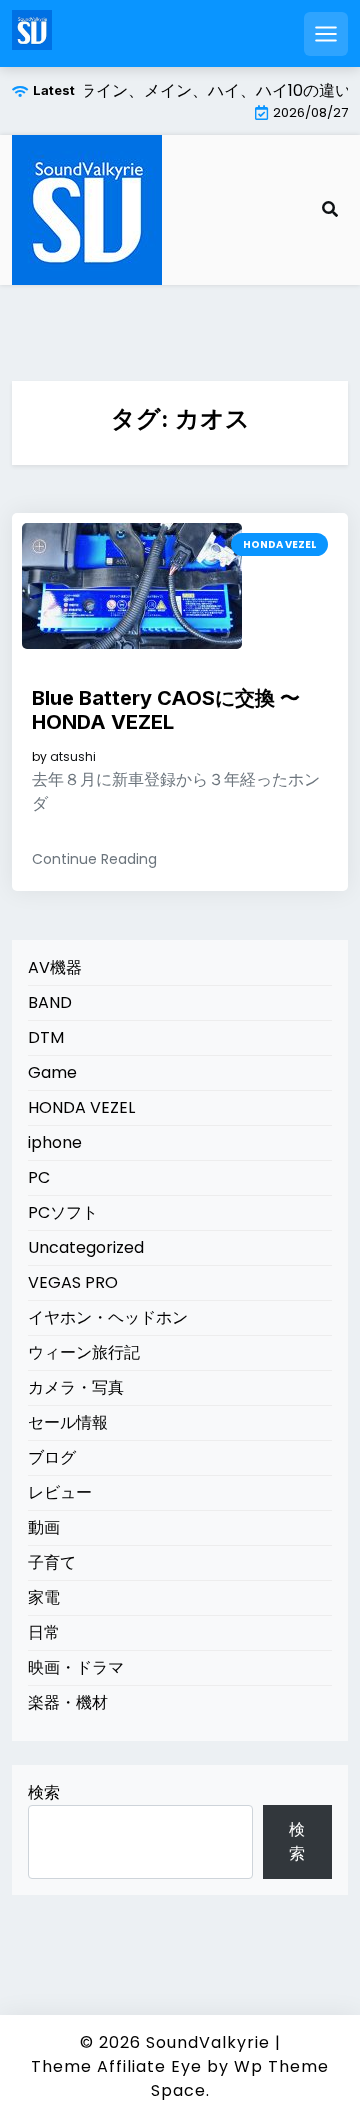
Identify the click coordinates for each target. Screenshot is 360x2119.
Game (52, 1072)
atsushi (73, 757)
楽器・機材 (68, 1702)
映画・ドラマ (76, 1667)
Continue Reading (94, 859)
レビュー (60, 1492)
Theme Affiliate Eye (116, 2066)
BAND (50, 1002)
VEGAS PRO (73, 1282)
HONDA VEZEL (279, 544)
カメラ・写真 (76, 1387)
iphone (55, 1142)
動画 (44, 1527)
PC (39, 1177)
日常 (44, 1632)
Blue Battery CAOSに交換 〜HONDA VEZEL (166, 710)
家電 (44, 1597)
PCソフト (63, 1212)
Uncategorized (86, 1247)
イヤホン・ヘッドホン (108, 1317)
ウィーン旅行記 (84, 1352)
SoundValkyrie (208, 2042)
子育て (52, 1562)
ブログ (52, 1457)
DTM (46, 1037)
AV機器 (55, 967)
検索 (44, 1792)
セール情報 (68, 1422)
